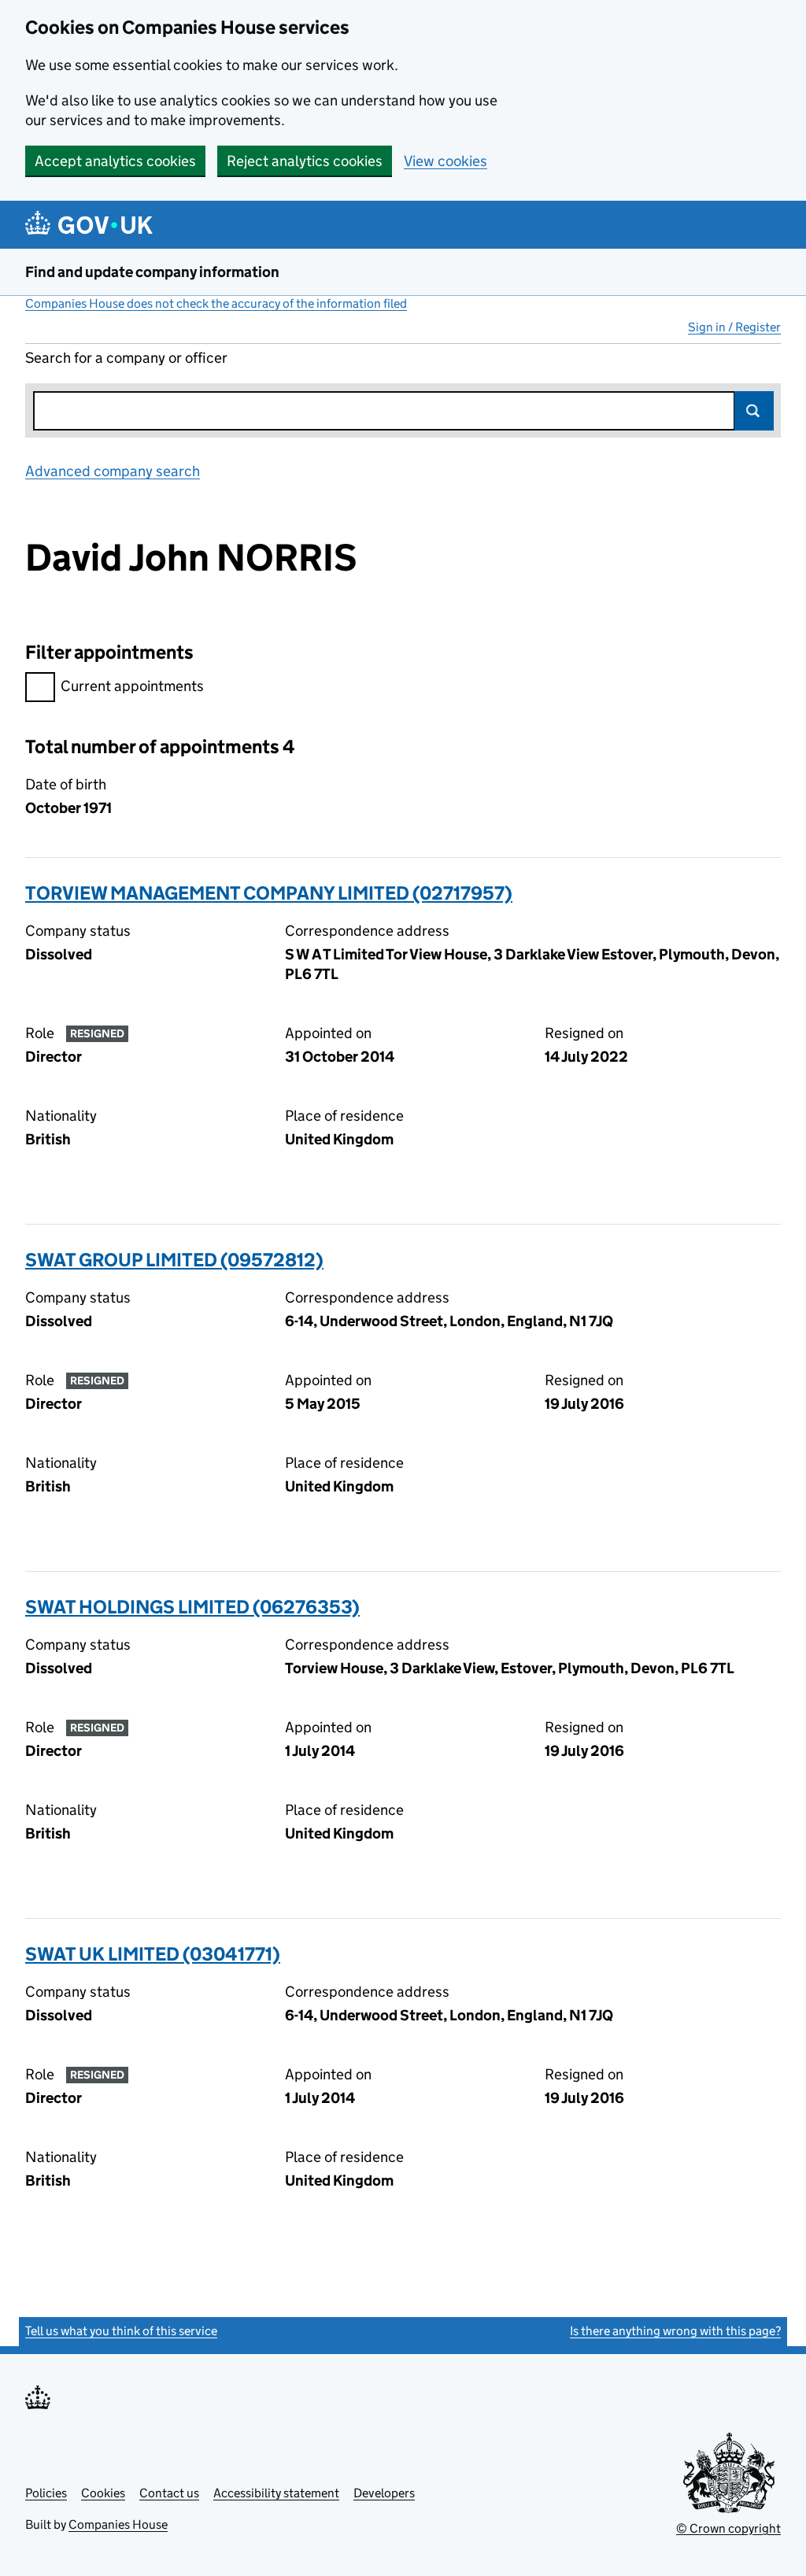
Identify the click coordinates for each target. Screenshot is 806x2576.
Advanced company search (113, 471)
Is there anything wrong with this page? (675, 2331)
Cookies (103, 2493)
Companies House (118, 2524)
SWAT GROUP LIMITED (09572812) (174, 1260)
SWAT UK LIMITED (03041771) (153, 1954)
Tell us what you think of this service (121, 2331)
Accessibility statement (276, 2493)
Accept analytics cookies (115, 161)
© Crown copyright (728, 2528)
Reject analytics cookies (305, 161)
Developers (384, 2493)
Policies (46, 2493)
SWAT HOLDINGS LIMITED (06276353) (192, 1607)
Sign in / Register (734, 327)
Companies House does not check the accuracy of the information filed (216, 303)
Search (754, 411)
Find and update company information (152, 272)
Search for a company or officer (126, 358)
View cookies (446, 161)
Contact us (169, 2493)
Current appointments (132, 686)
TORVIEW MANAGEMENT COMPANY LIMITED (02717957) (269, 893)
